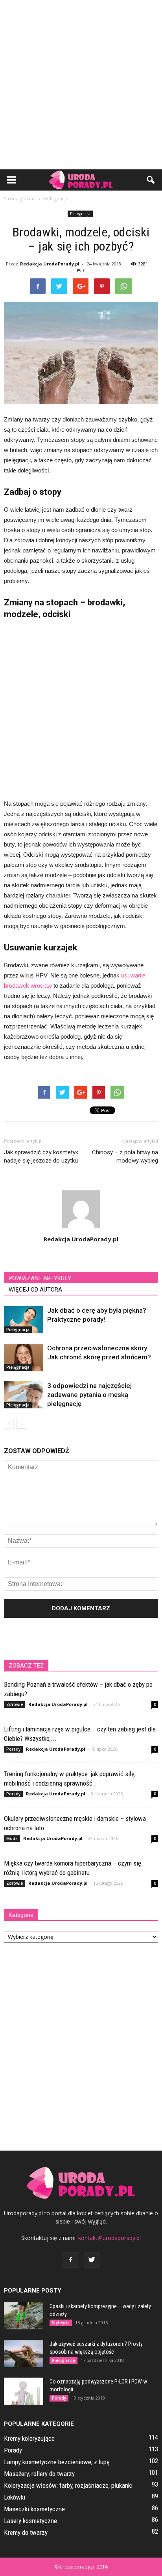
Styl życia (61, 2323)
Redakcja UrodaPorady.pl (50, 264)
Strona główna (20, 199)
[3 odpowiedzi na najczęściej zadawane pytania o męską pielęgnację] (24, 1395)
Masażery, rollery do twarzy (39, 2474)
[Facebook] (70, 2260)
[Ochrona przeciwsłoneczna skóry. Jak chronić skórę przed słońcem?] (24, 1357)
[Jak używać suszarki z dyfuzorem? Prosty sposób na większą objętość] (24, 2353)
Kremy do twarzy (26, 2532)
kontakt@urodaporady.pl (110, 2238)
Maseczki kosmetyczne (34, 2509)
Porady (13, 1749)
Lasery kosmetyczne (30, 2521)
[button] (151, 180)
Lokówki (15, 2497)
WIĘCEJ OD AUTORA (35, 1290)
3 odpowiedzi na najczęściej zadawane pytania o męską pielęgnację (89, 1395)
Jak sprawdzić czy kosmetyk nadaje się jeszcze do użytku (41, 1156)
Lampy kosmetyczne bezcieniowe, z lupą (57, 2462)
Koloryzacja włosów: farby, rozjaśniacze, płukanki (68, 2485)
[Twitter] (92, 2260)
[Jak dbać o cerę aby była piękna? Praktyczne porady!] (24, 1320)
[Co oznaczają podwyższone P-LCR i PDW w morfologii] (24, 2391)
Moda (12, 1838)
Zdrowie (15, 1704)
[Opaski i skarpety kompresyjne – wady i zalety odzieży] (24, 2316)
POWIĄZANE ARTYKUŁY (40, 1278)
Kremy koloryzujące (29, 2438)
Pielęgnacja (80, 214)
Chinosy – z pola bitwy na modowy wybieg (125, 1156)
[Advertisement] (81, 85)
